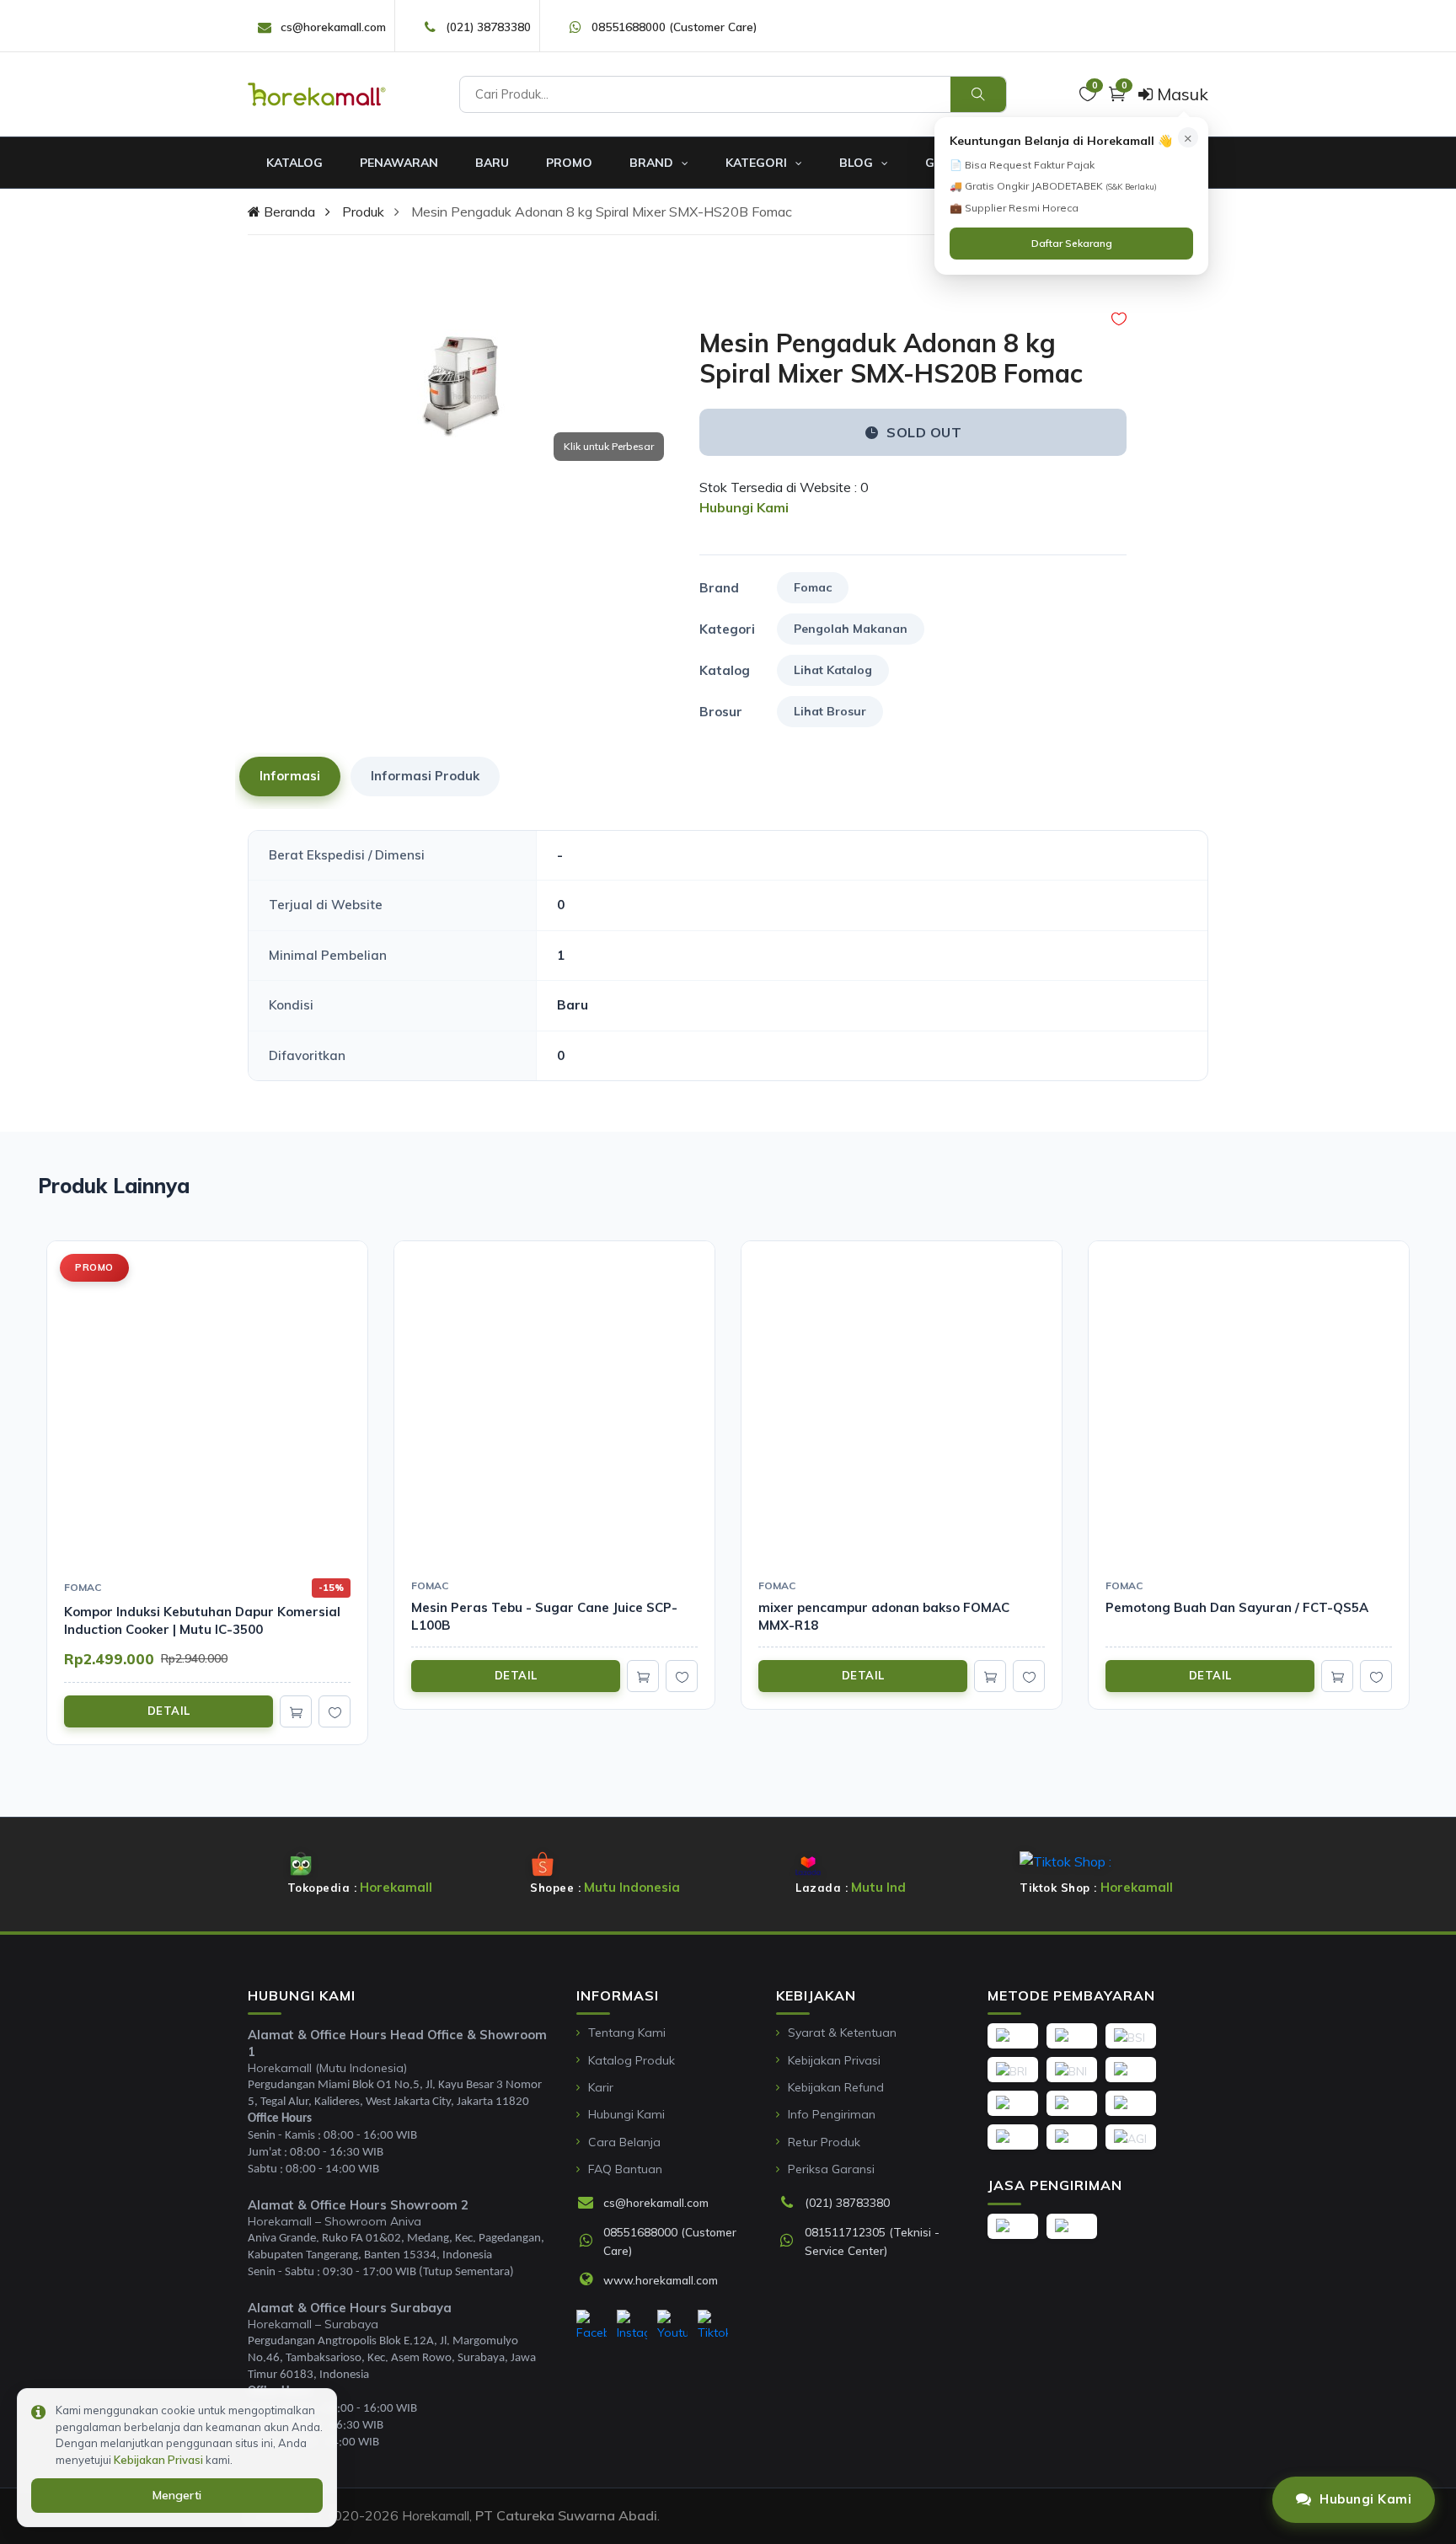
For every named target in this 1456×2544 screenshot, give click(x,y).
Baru (492, 163)
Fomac (813, 587)
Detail (169, 1711)
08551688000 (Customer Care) (674, 27)
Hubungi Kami (626, 2114)
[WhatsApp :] (590, 2241)
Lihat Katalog (833, 670)
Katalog (294, 163)
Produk (363, 212)
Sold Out (924, 432)
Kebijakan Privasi (834, 2060)
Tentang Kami (627, 2033)
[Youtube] (672, 2326)
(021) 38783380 (488, 27)
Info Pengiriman (832, 2114)
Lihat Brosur (830, 711)
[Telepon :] (791, 2204)
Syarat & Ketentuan (842, 2033)
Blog (858, 163)
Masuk (1180, 94)
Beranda (288, 212)
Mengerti (177, 2495)
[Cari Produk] (978, 94)
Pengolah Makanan (851, 629)
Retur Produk (824, 2142)
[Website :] (590, 2280)
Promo (569, 163)
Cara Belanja (624, 2142)
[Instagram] (632, 2326)
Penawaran (399, 163)
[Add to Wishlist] (1119, 319)
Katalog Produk (632, 2060)
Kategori (758, 163)
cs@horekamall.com (333, 27)
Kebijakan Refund (836, 2087)
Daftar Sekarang (1072, 243)
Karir (601, 2087)
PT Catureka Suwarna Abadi (566, 2515)
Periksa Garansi (831, 2169)
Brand (653, 163)
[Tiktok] (713, 2326)
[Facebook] (591, 2326)
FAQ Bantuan (625, 2169)
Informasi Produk (425, 776)
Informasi (290, 776)
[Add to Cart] (296, 1711)
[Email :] (590, 2204)
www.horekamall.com (661, 2280)
